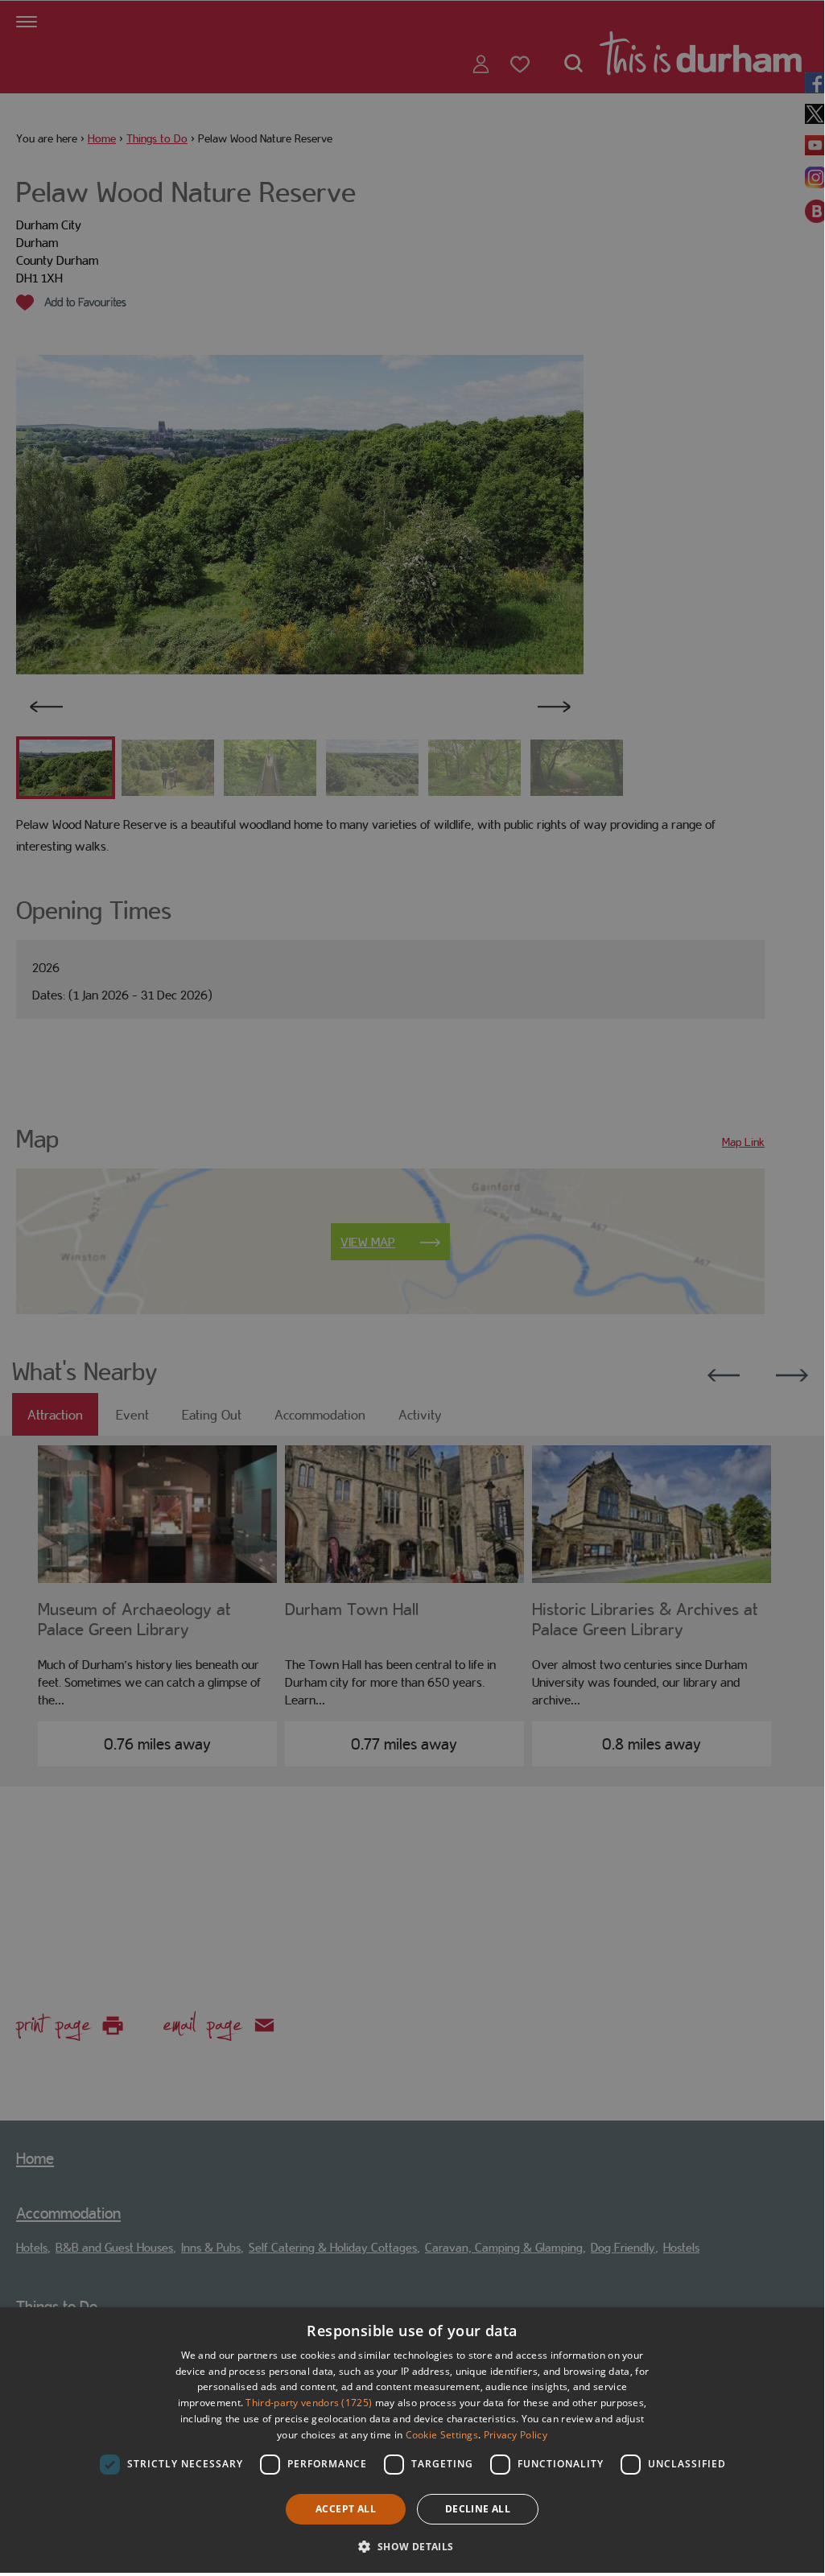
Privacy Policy (516, 2435)
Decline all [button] (478, 2509)
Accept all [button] (346, 2509)
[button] (412, 2545)
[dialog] (412, 2440)
